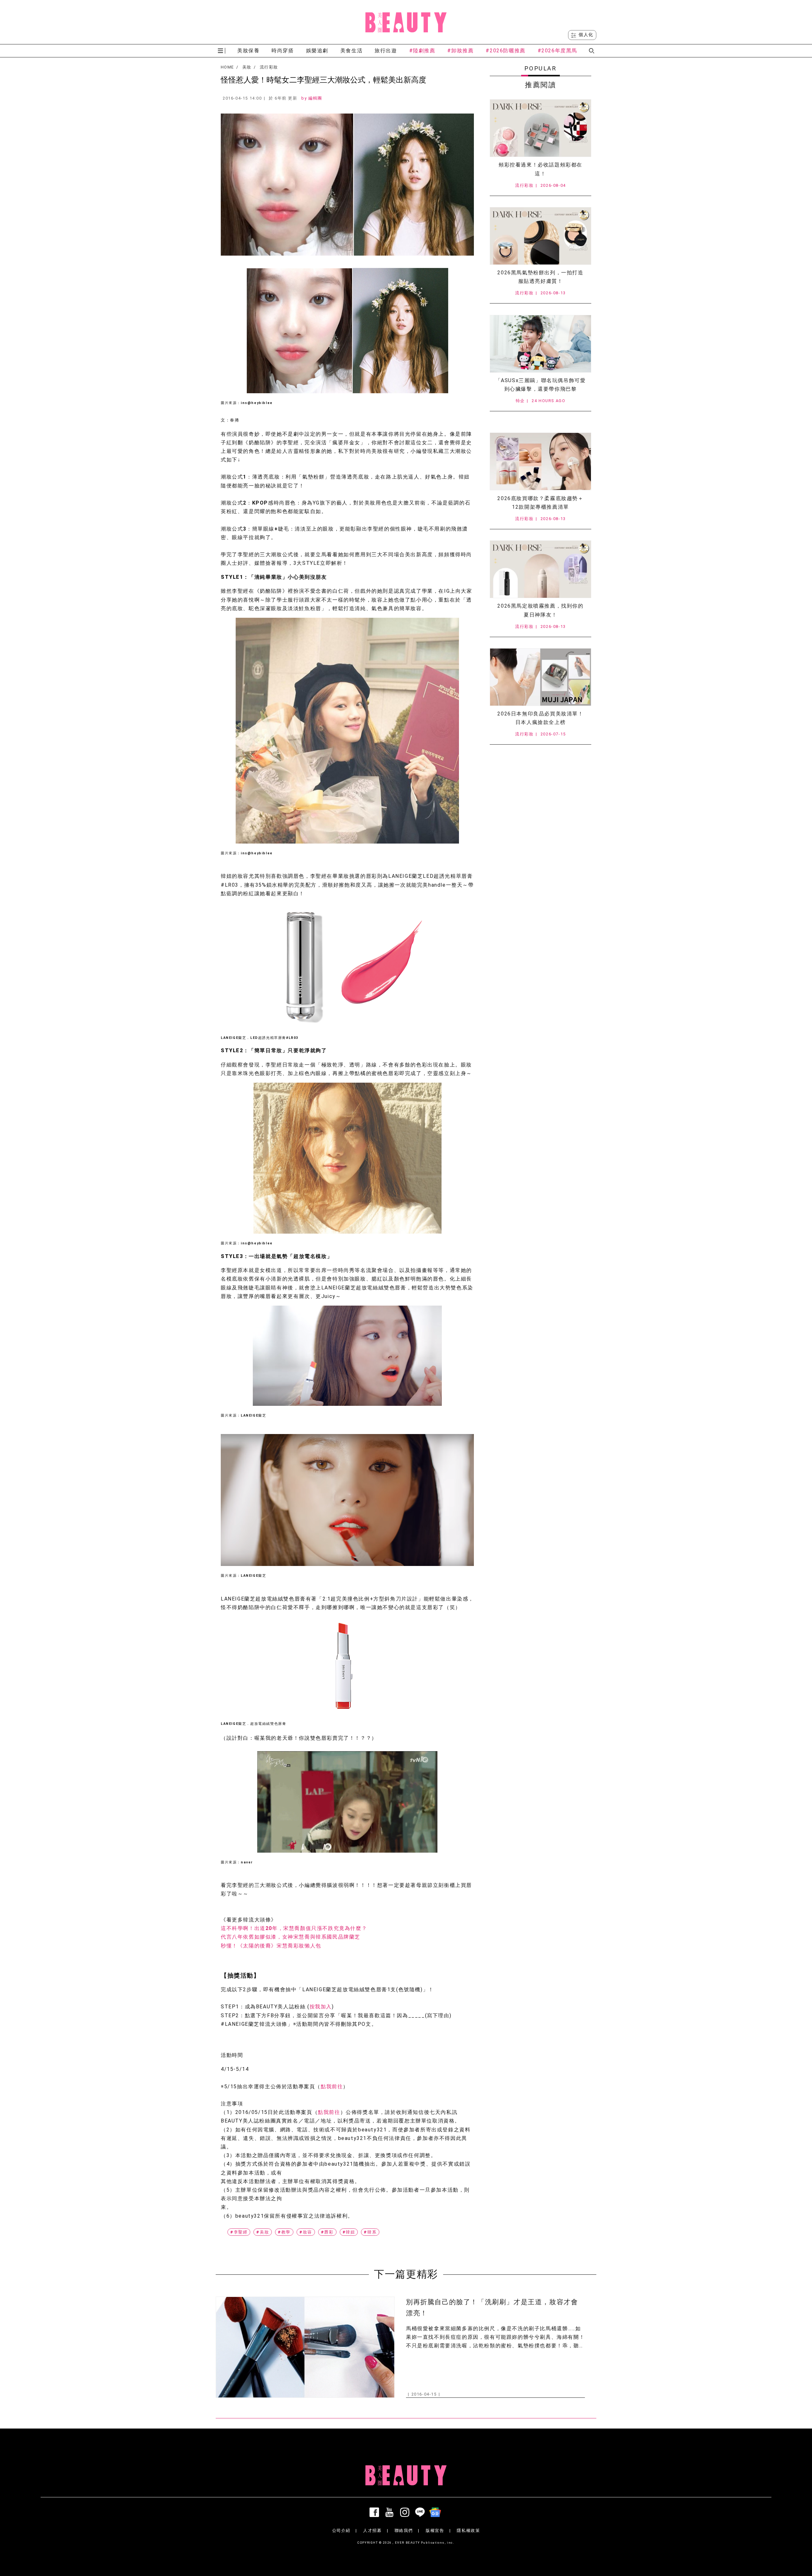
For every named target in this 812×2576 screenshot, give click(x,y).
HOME (227, 67)
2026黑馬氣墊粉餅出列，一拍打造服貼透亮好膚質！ (540, 277)
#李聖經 (239, 2232)
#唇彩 (327, 2232)
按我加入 (321, 2007)
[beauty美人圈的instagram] (406, 2512)
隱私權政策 (468, 2530)
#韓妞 (349, 2232)
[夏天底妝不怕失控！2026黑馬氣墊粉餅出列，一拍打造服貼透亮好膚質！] (540, 236)
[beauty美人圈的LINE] (421, 2512)
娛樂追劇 (317, 51)
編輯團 (315, 98)
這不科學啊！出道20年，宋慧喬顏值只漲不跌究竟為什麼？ (294, 1928)
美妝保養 (248, 51)
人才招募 (372, 2530)
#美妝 (263, 2232)
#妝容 (306, 2232)
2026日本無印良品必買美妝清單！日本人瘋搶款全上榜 (540, 718)
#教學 (284, 2232)
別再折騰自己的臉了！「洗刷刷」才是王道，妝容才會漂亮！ (492, 2308)
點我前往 (332, 2087)
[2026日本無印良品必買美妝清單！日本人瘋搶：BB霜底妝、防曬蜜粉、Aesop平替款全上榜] (540, 677)
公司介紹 (341, 2530)
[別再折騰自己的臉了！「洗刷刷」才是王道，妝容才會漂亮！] (305, 2347)
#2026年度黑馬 (557, 51)
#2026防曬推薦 (505, 51)
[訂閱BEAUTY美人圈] (436, 2512)
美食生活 (351, 51)
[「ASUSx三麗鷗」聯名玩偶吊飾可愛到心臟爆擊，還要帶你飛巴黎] (540, 344)
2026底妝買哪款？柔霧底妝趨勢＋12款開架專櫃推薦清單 (540, 503)
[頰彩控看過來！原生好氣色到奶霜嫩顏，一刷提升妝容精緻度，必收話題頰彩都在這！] (540, 128)
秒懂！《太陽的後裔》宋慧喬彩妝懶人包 (271, 1946)
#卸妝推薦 (460, 51)
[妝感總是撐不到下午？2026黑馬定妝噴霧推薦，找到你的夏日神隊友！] (540, 569)
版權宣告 (435, 2530)
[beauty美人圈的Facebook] (376, 2512)
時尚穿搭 (283, 51)
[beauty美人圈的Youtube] (391, 2512)
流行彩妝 (269, 67)
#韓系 (370, 2232)
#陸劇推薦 (422, 51)
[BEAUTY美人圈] (406, 22)
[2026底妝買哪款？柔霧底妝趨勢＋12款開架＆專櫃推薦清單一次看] (540, 461)
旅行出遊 (386, 51)
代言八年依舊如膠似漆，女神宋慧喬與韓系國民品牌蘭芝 (291, 1937)
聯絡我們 (404, 2530)
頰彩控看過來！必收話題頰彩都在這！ (540, 169)
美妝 (247, 67)
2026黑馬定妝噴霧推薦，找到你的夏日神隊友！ (540, 610)
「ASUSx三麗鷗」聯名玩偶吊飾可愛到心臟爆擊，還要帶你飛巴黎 (541, 385)
